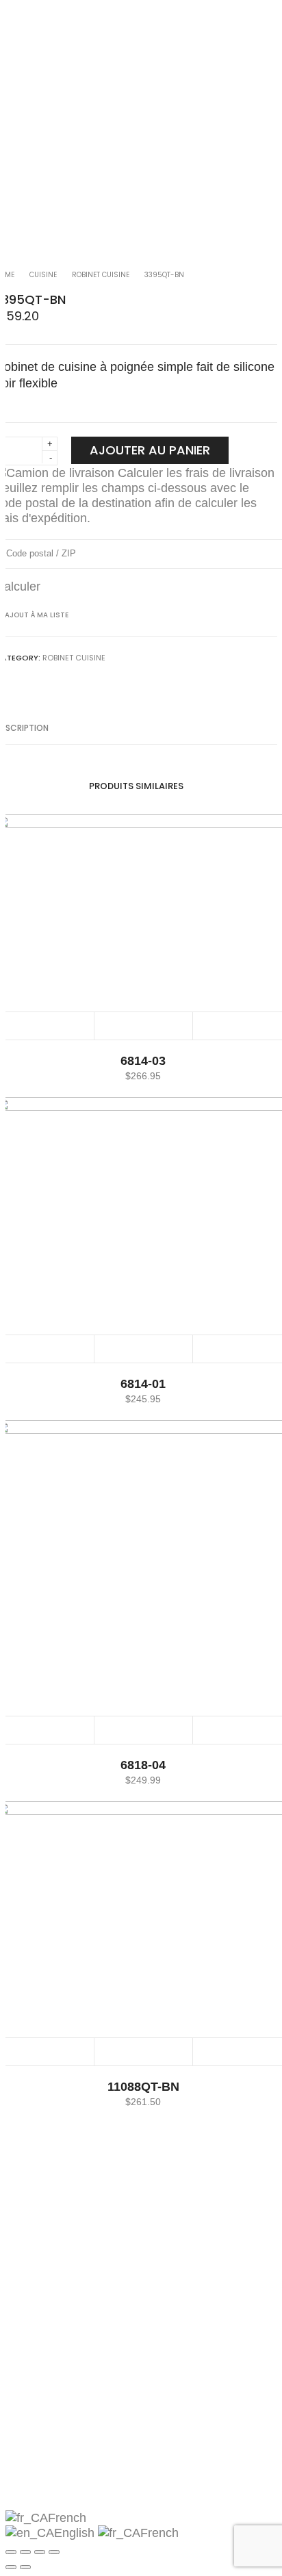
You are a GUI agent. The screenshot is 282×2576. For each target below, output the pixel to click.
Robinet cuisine (101, 275)
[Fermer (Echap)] (11, 2552)
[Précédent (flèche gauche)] (11, 2567)
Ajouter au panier (150, 450)
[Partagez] (25, 2552)
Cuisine (43, 275)
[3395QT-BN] (9, 680)
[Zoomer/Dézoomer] (54, 2552)
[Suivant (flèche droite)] (25, 2567)
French (67, 2518)
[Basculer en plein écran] (40, 2552)
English (76, 2533)
